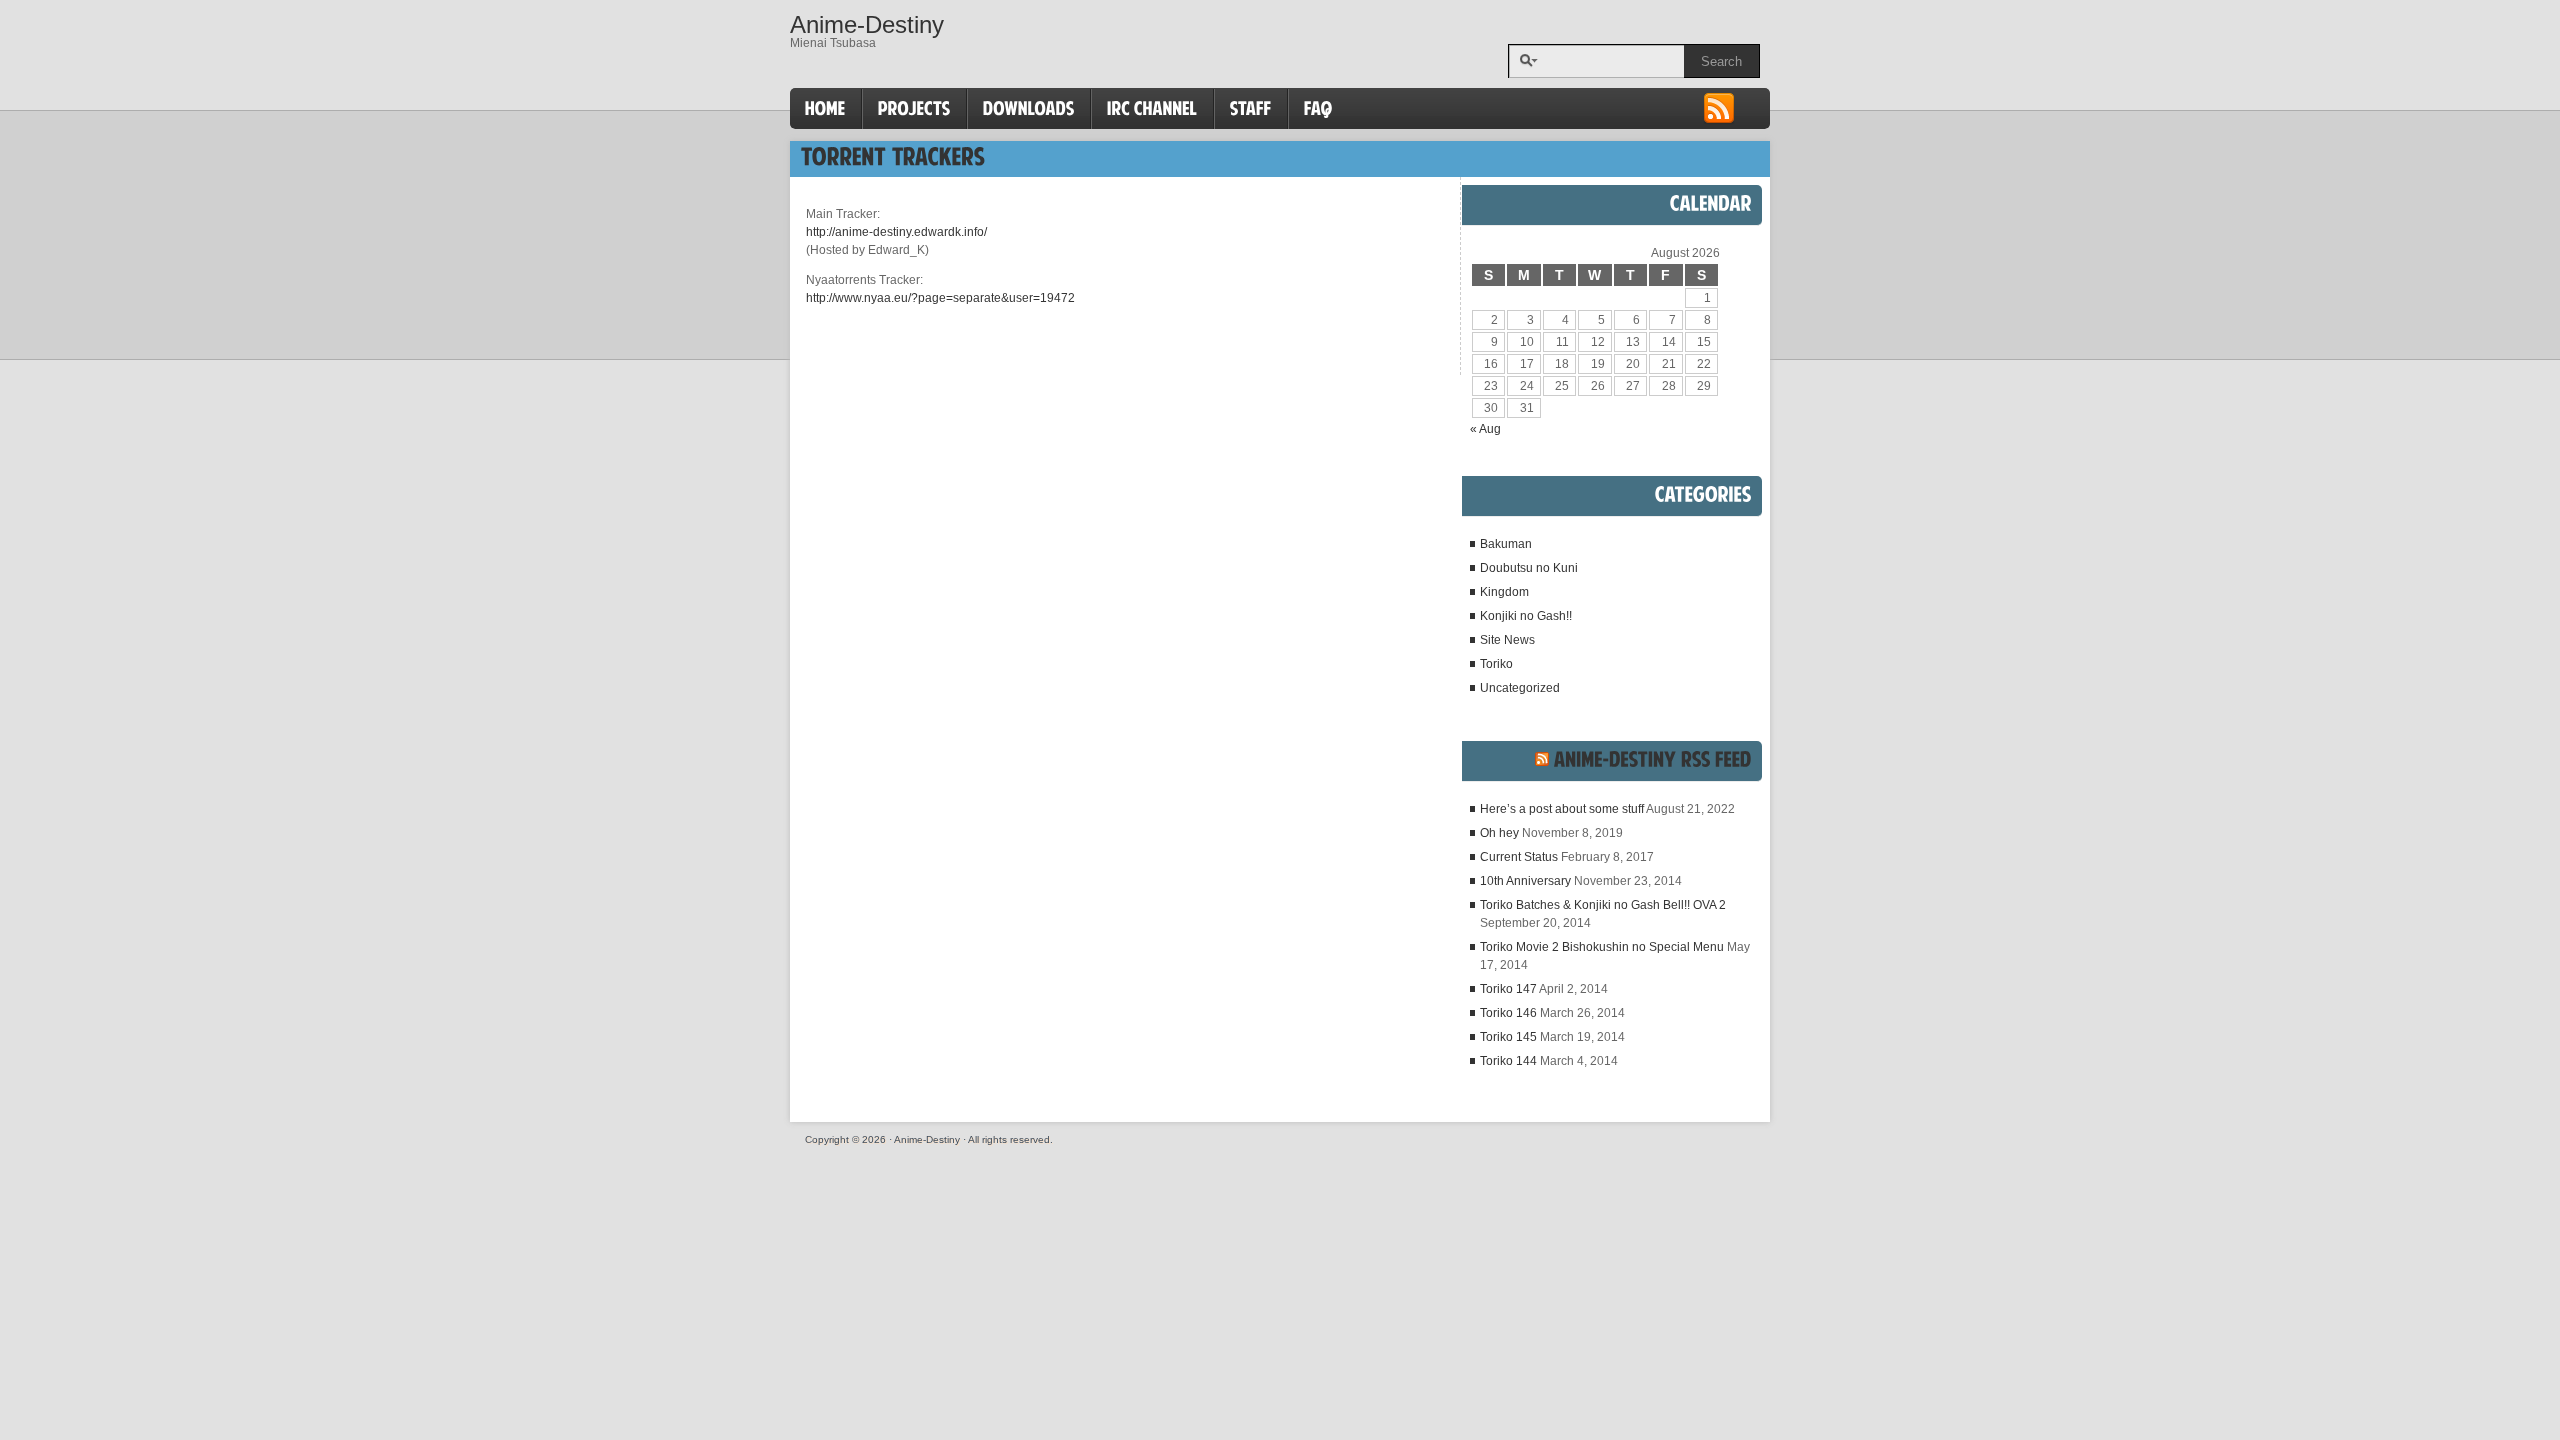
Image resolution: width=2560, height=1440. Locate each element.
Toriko (1496, 664)
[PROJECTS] (914, 109)
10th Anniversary (1525, 881)
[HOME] (825, 109)
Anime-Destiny (867, 24)
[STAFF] (1251, 109)
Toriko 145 (1508, 1037)
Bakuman (1506, 544)
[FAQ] (1318, 109)
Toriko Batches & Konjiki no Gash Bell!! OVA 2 (1603, 905)
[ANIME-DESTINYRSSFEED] (1653, 759)
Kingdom (1504, 592)
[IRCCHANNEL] (1152, 109)
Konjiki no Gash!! (1526, 616)
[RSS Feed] (1719, 121)
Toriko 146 (1508, 1013)
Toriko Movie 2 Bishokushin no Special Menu (1602, 947)
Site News (1507, 640)
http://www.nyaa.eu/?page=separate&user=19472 (940, 298)
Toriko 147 (1508, 989)
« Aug (1485, 429)
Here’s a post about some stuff (1562, 809)
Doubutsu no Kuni (1529, 568)
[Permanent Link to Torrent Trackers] (893, 156)
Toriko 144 (1508, 1061)
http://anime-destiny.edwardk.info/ (896, 232)
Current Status (1519, 857)
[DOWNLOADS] (1029, 109)
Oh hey (1499, 833)
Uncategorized (1520, 688)
